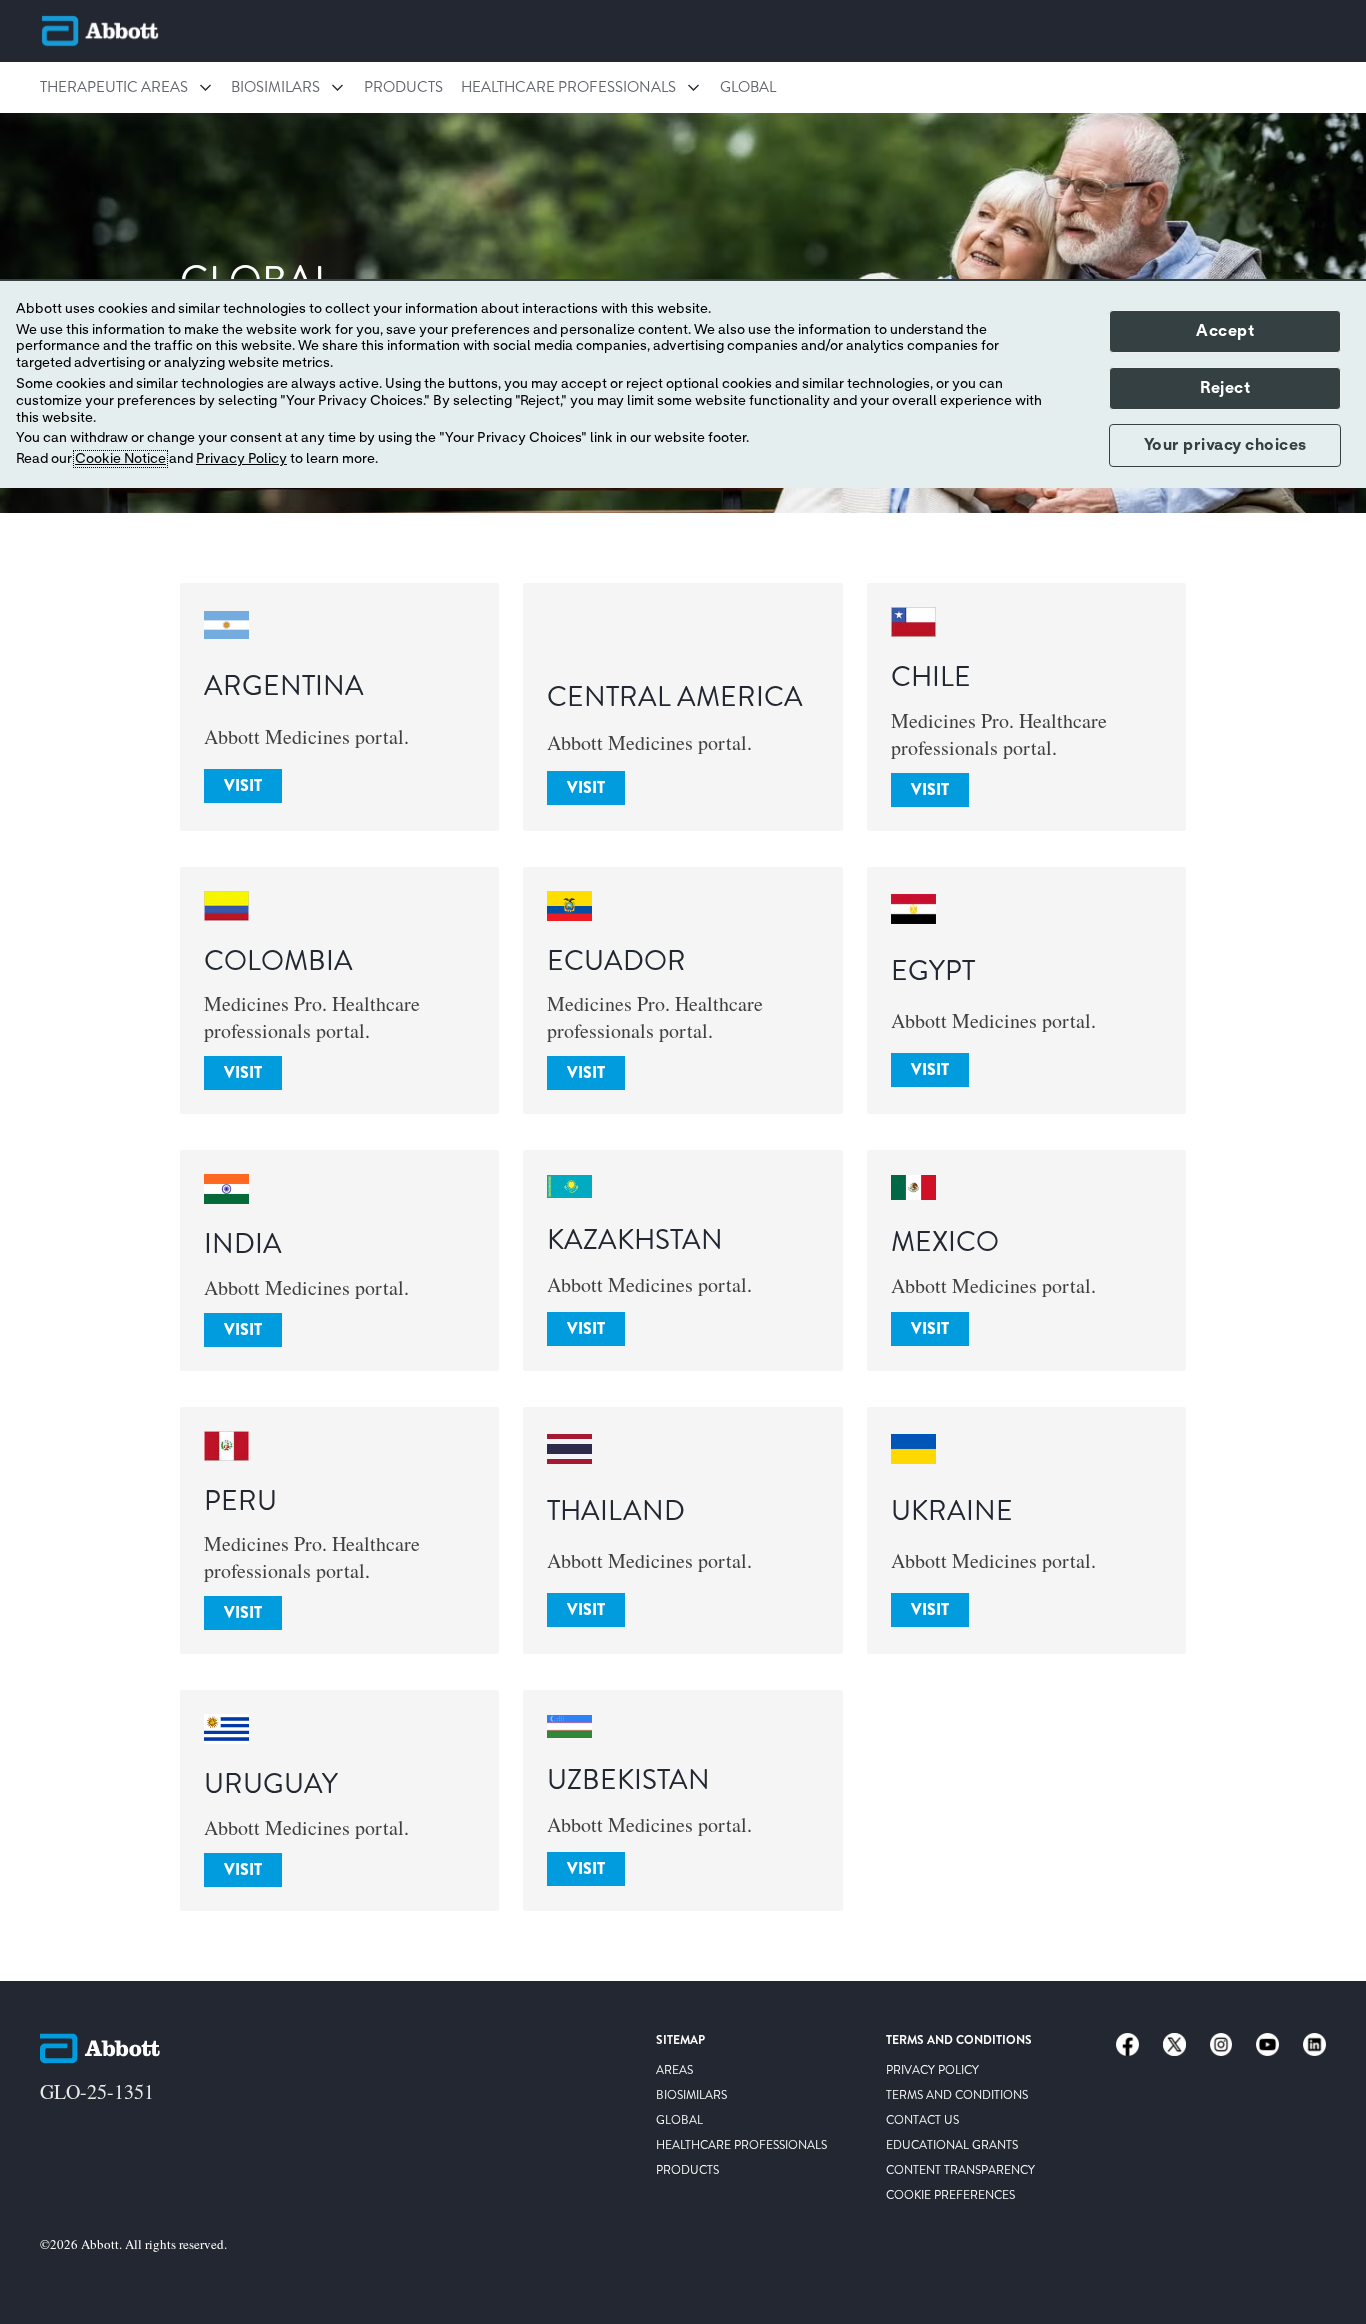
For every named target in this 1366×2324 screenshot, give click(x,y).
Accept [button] (1225, 331)
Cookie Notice (120, 459)
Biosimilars (275, 87)
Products (403, 87)
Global (748, 87)
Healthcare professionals (568, 87)
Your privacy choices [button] (1225, 445)
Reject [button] (1225, 388)
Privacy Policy (241, 459)
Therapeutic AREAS (114, 87)
